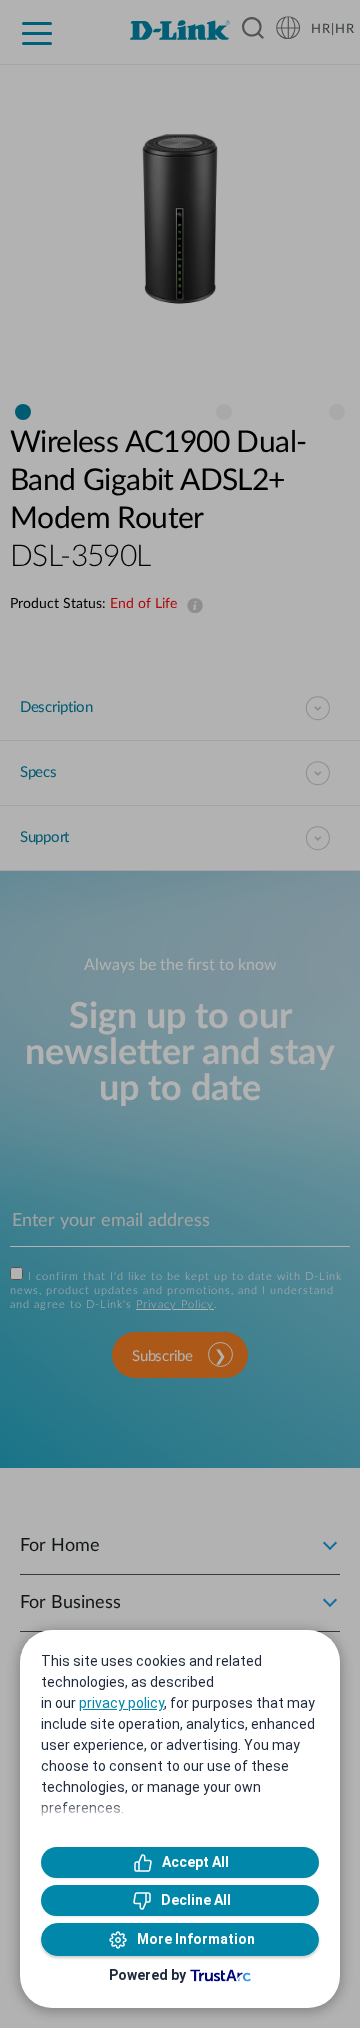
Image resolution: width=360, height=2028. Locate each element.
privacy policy (121, 1703)
